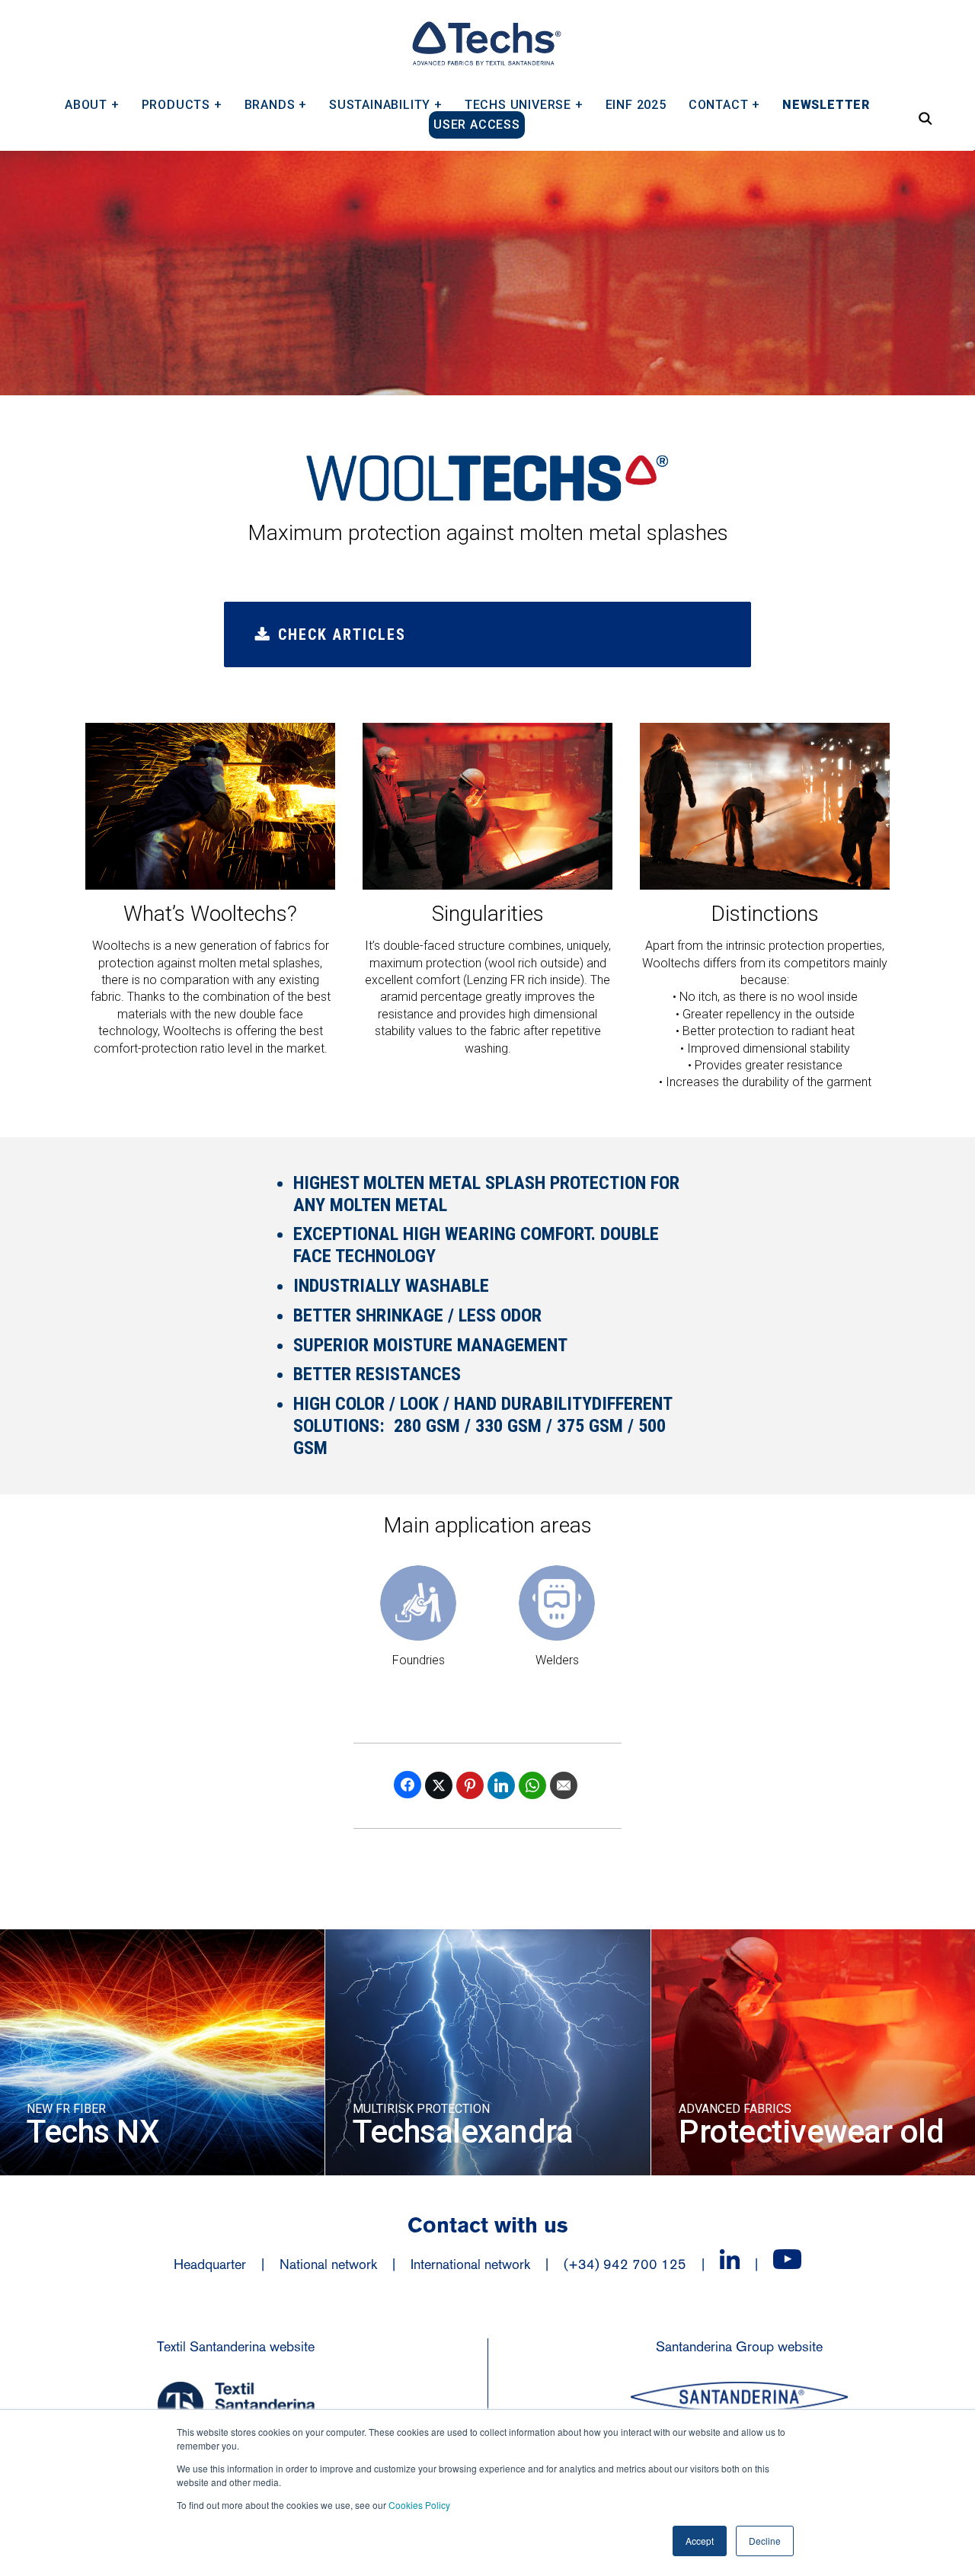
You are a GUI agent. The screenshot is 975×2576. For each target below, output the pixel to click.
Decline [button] (765, 2541)
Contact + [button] (724, 104)
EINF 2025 (636, 104)
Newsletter (826, 104)
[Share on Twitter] (439, 1785)
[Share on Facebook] (408, 1785)
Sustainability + (386, 104)
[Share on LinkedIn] (501, 1785)
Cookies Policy (419, 2505)
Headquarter (210, 2264)
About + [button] (92, 104)
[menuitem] (92, 99)
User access (477, 125)
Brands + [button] (276, 104)
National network (328, 2264)
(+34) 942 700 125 (625, 2264)
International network (470, 2264)
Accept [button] (700, 2541)
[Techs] (486, 43)
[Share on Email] (564, 1785)
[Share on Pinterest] (470, 1785)
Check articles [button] (342, 634)
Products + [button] (182, 104)
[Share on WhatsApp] (532, 1785)
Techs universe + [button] (524, 104)
